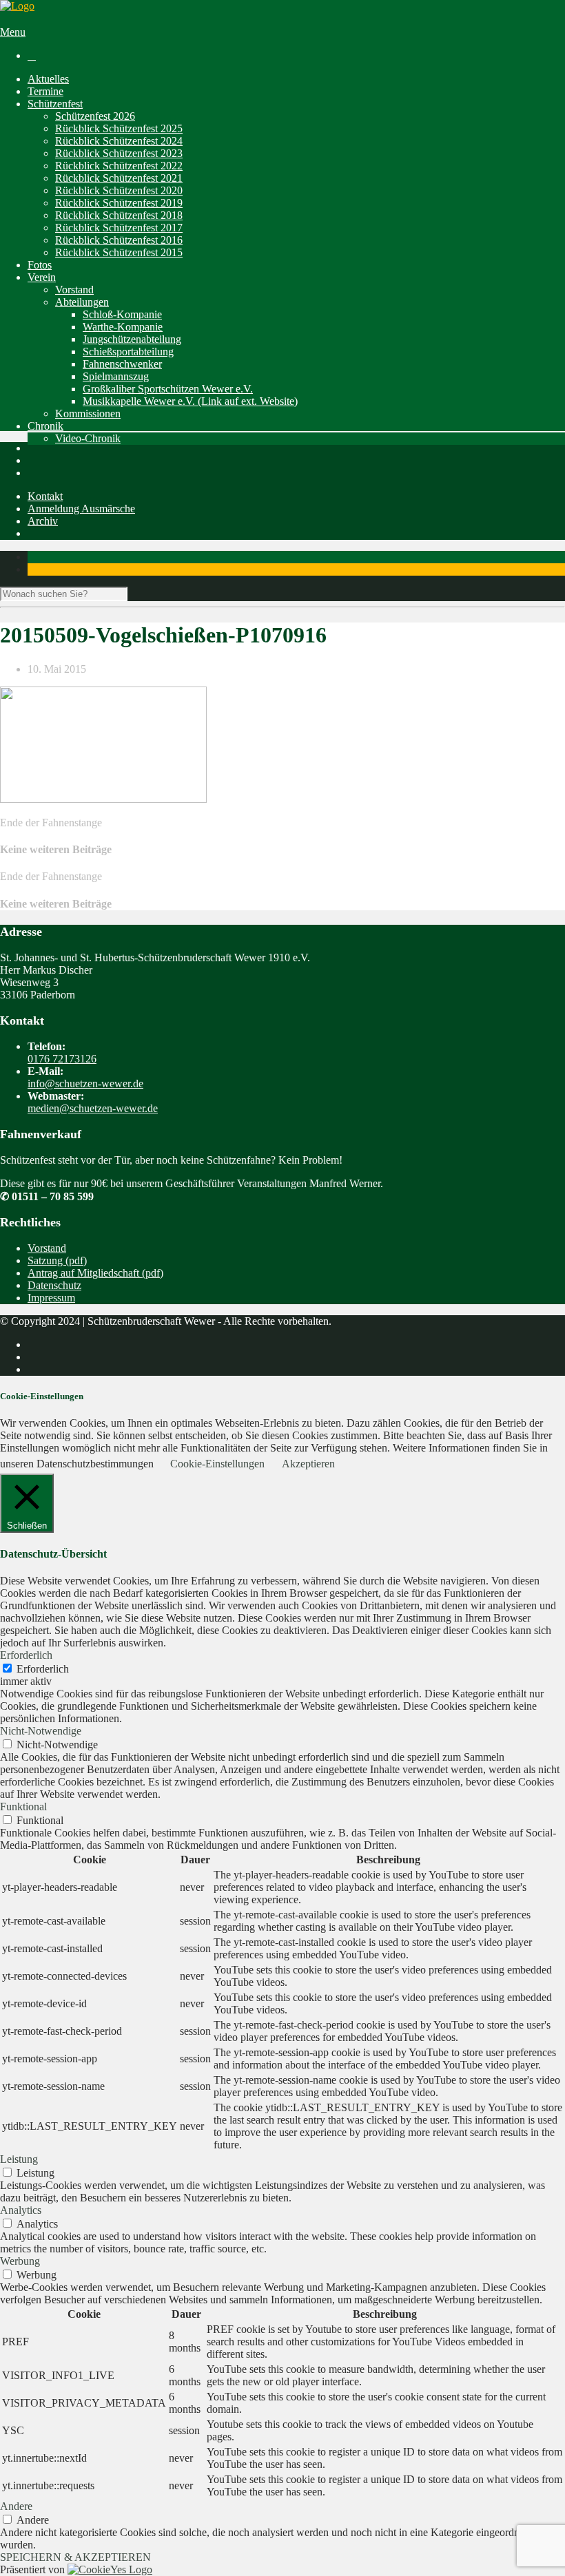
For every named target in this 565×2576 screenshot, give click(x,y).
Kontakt (45, 496)
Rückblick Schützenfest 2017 (119, 228)
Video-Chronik (88, 438)
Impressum (51, 1298)
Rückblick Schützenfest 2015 (119, 252)
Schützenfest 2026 (95, 116)
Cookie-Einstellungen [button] (217, 1464)
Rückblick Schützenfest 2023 (119, 153)
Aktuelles (48, 79)
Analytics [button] (21, 2210)
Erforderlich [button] (26, 1655)
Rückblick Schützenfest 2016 (119, 240)
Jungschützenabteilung (132, 339)
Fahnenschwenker (122, 364)
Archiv (43, 521)
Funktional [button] (23, 1807)
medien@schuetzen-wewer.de (93, 1108)
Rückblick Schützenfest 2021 (119, 178)
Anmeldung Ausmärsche (81, 509)
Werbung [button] (20, 2261)
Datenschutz (54, 1285)
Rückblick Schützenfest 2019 (119, 203)
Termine (45, 91)
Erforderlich (43, 1669)
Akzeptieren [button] (308, 1464)
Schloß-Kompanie (122, 314)
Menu (13, 32)
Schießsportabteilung (128, 352)
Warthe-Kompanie (123, 327)
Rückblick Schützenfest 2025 (119, 128)
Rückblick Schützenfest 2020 (119, 190)
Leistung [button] (19, 2159)
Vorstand (74, 290)
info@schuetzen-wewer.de (85, 1083)
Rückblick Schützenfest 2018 (119, 215)
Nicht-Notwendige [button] (41, 1731)
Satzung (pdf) (57, 1260)
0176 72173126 (62, 1059)
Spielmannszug (116, 376)
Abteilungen (82, 302)
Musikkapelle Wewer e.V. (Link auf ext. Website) (190, 401)
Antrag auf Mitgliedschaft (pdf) (95, 1273)
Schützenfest (55, 104)
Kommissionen (88, 413)
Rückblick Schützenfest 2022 (119, 166)
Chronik (45, 426)
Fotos (40, 265)
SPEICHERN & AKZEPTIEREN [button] (75, 2557)
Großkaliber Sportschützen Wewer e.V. (168, 389)
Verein (42, 277)
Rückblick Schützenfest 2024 (119, 141)
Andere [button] (16, 2506)
